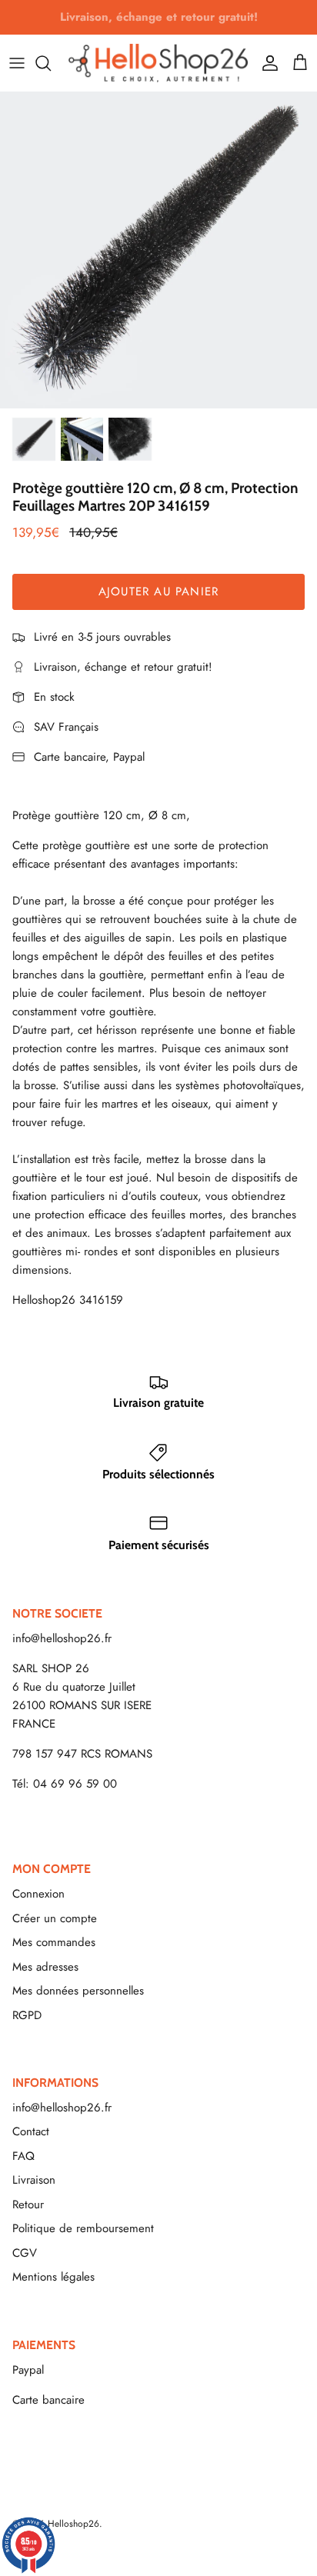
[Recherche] (51, 63)
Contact (31, 2131)
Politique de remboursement (83, 2228)
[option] (158, 250)
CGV (25, 2253)
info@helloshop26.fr (62, 1638)
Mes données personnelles (78, 1991)
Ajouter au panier (158, 592)
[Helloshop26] (158, 63)
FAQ (23, 2156)
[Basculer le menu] (17, 63)
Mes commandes (54, 1942)
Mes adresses (45, 1967)
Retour (28, 2204)
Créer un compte (55, 1918)
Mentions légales (53, 2277)
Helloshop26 (73, 2524)
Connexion (38, 1894)
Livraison (34, 2180)
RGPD (27, 2015)
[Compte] (266, 63)
